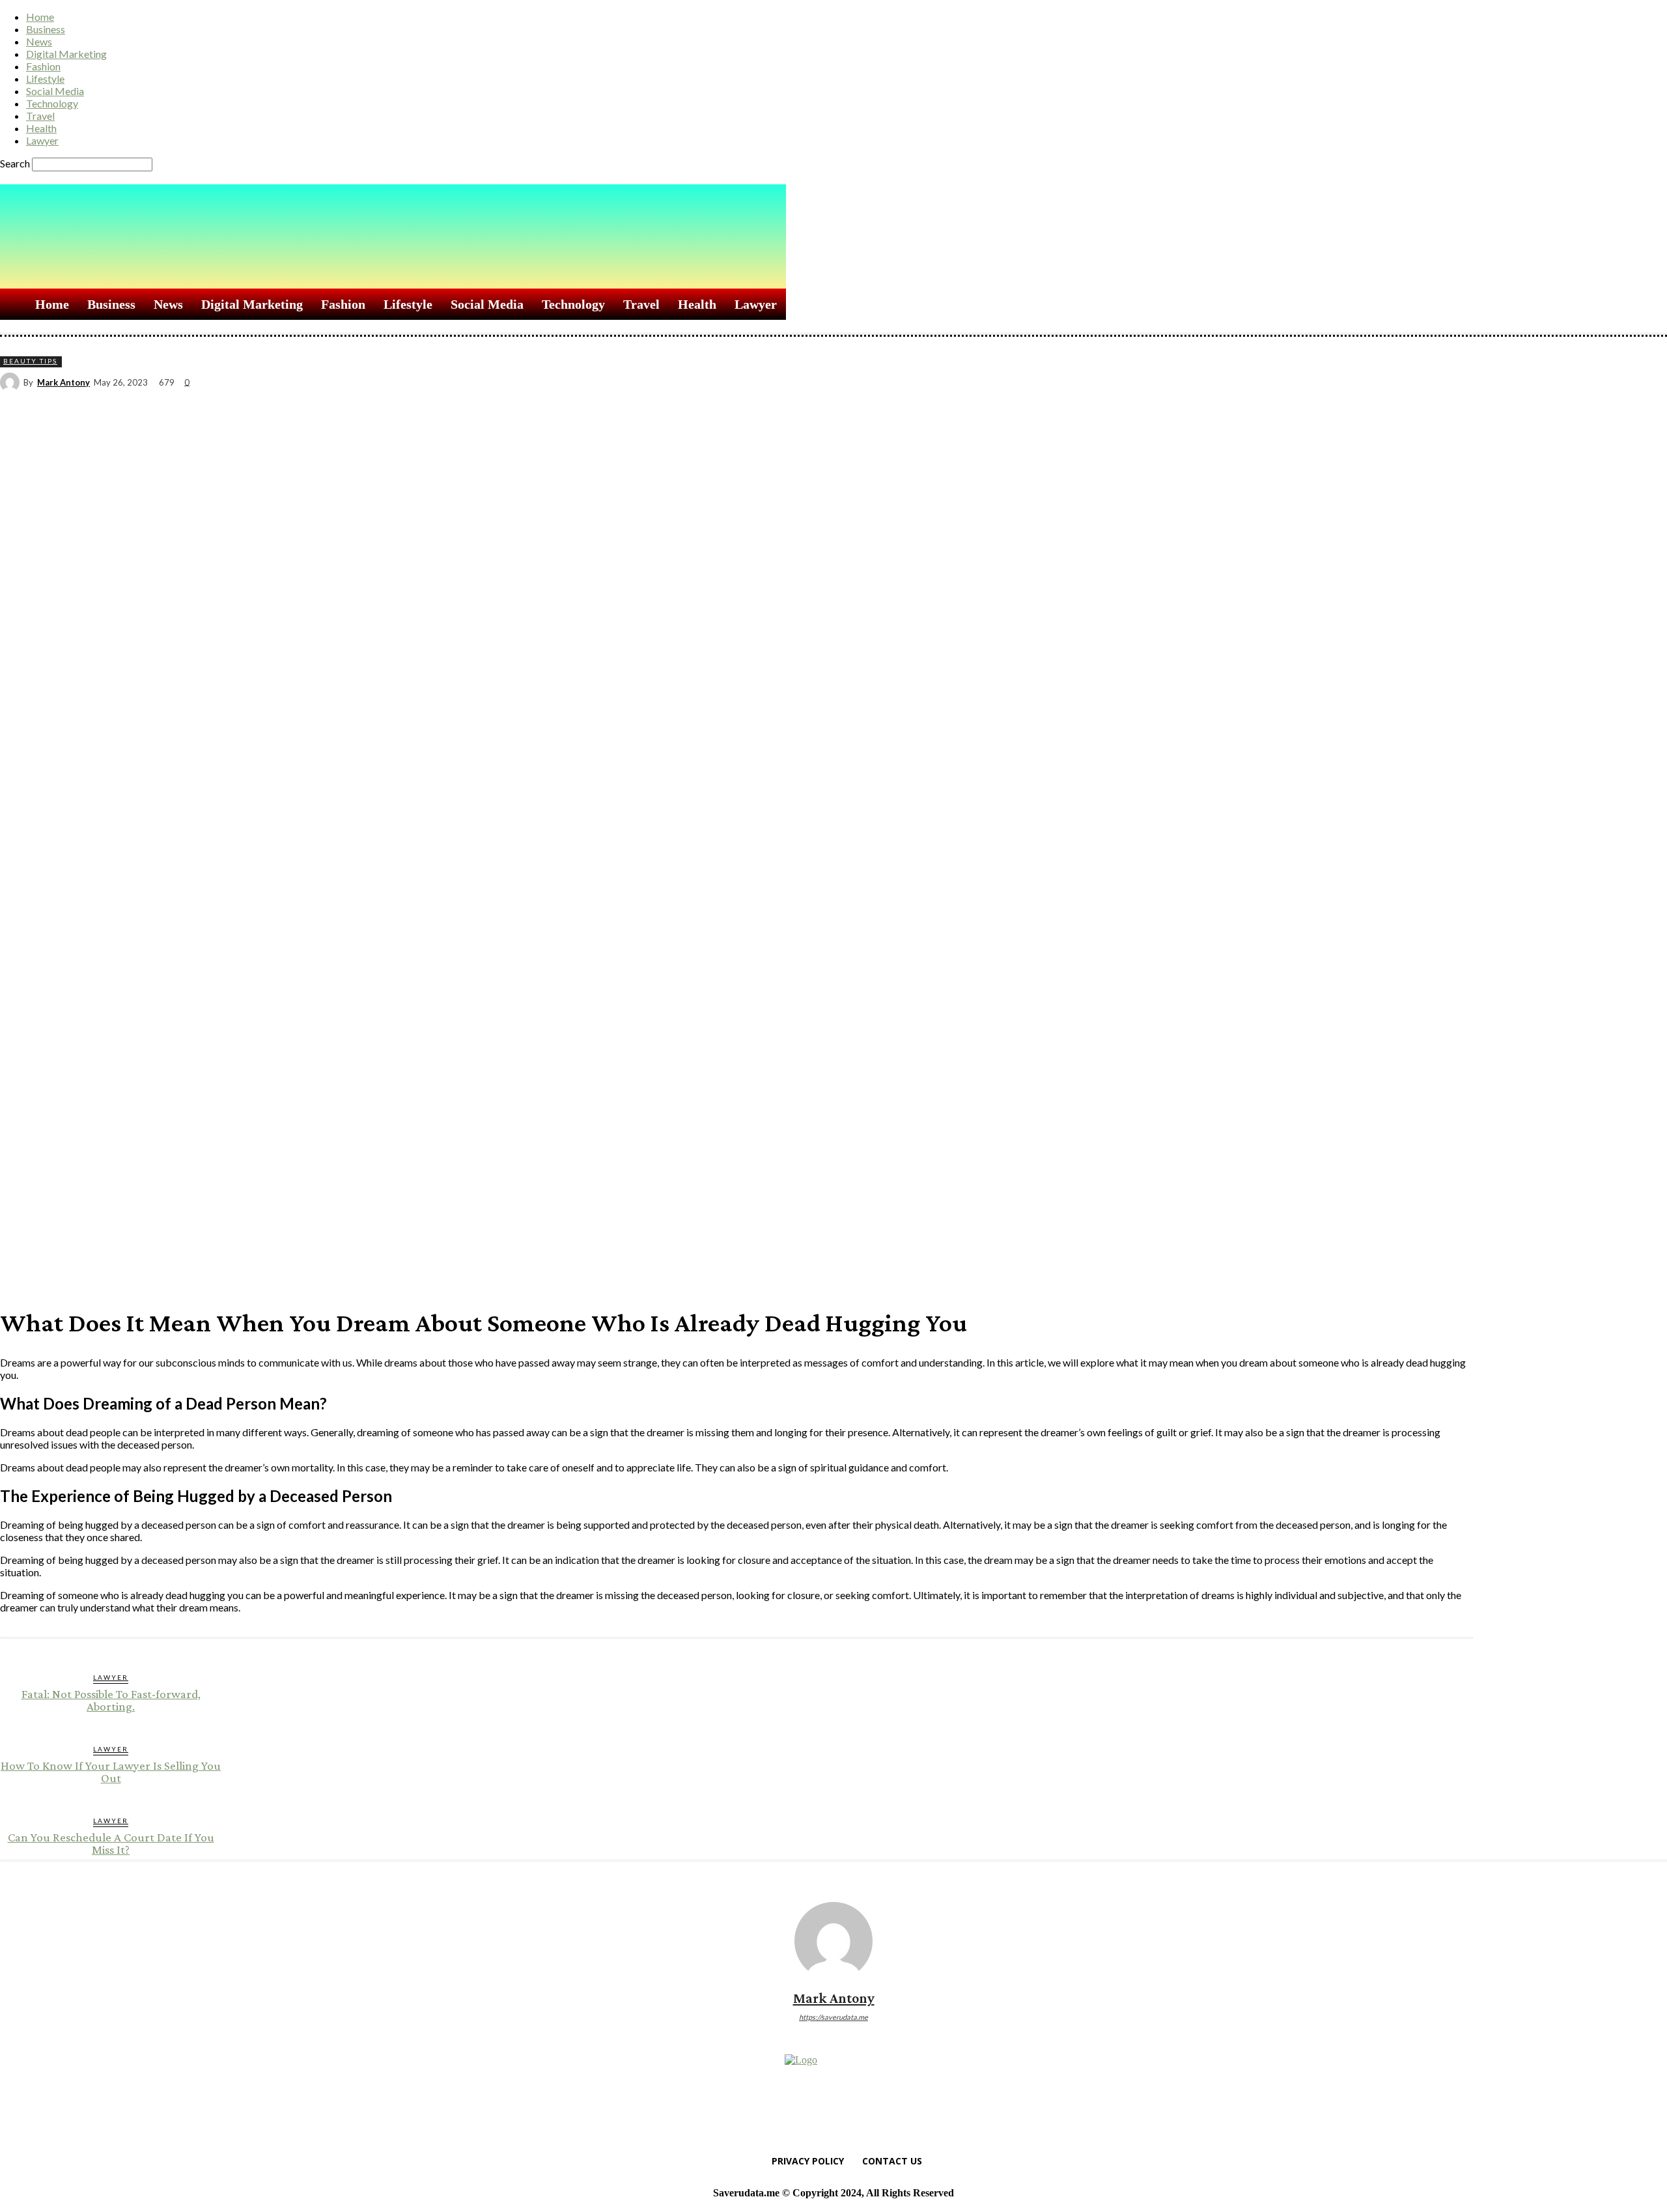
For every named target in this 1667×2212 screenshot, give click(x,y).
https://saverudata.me (833, 2017)
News (39, 41)
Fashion (43, 66)
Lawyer (42, 140)
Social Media (55, 91)
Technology (52, 103)
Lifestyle (45, 78)
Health (41, 128)
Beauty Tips (30, 361)
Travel (40, 116)
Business (46, 29)
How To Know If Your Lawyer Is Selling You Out (111, 1772)
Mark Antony (63, 383)
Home (40, 17)
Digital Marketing (66, 54)
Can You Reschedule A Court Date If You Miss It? (111, 1843)
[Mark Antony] (12, 382)
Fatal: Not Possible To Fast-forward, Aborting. (111, 1700)
